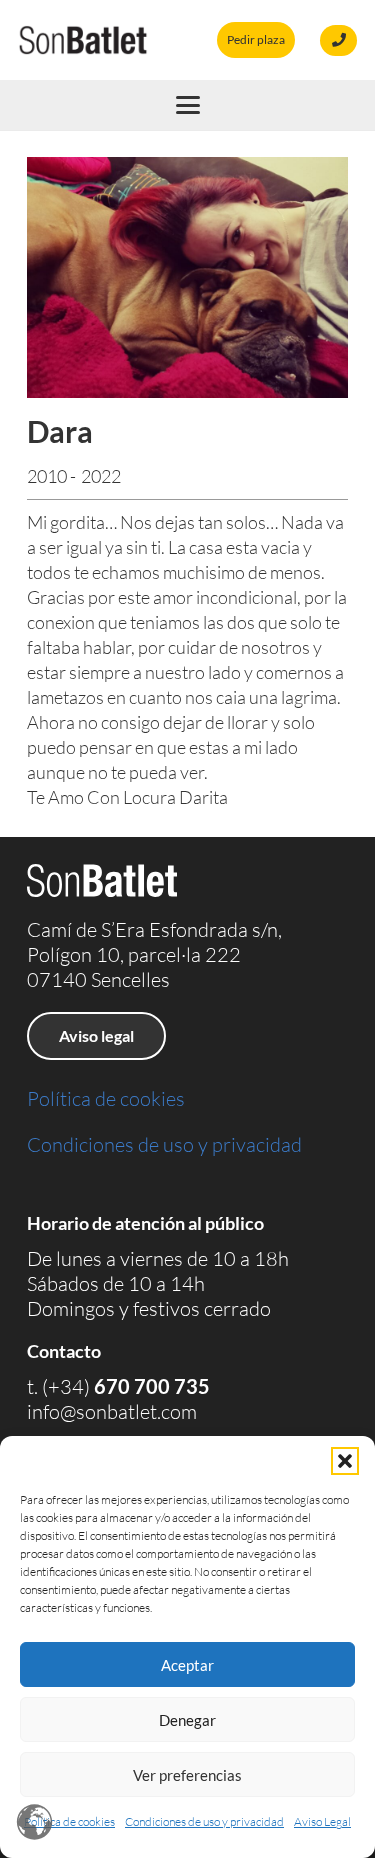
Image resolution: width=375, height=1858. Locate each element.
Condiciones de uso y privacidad (204, 1821)
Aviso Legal (322, 1821)
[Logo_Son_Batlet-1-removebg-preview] (83, 40)
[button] (345, 1461)
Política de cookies (69, 1821)
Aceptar (187, 1665)
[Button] (338, 40)
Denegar (187, 1720)
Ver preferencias (187, 1775)
